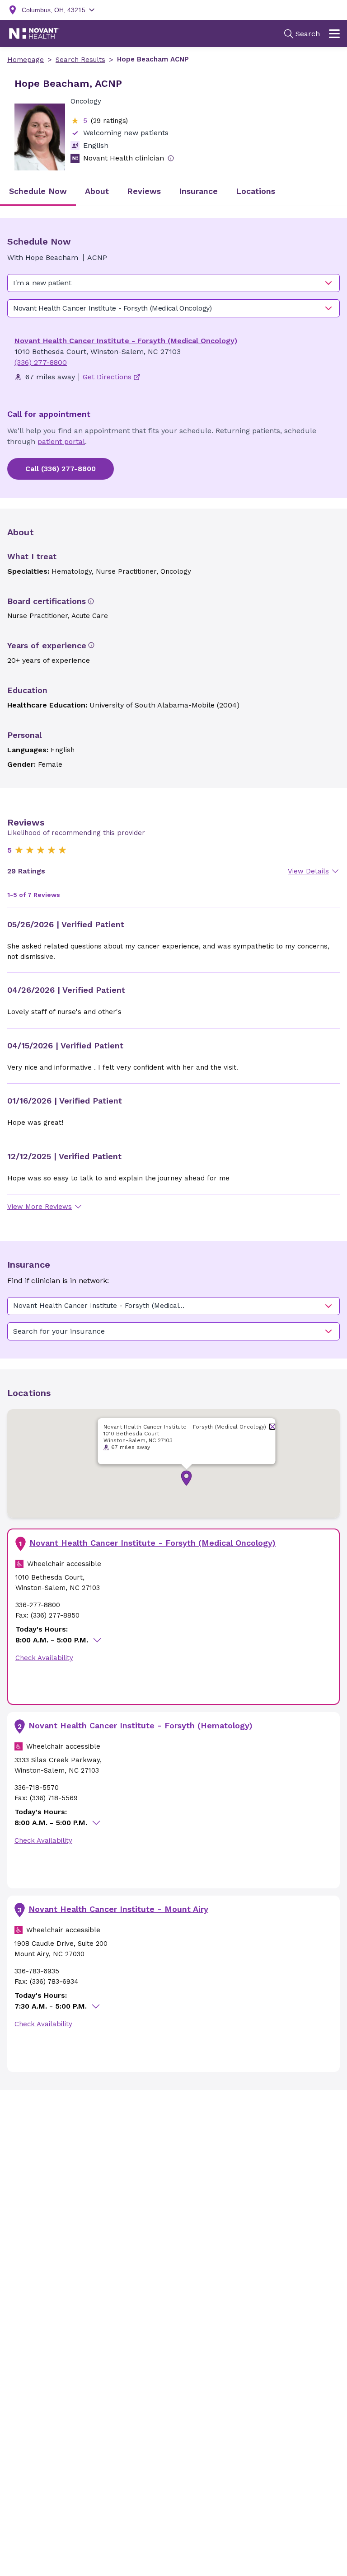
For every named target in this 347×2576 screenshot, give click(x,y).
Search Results (80, 60)
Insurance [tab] (198, 191)
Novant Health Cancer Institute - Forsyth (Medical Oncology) (126, 341)
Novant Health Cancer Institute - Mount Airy (118, 1909)
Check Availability (44, 1658)
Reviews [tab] (144, 191)
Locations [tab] (256, 191)
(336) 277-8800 (41, 362)
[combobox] (173, 283)
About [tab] (97, 191)
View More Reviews (40, 1207)
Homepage (26, 60)
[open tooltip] (171, 158)
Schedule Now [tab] (38, 191)
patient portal (61, 441)
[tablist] (173, 192)
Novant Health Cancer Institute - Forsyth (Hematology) (141, 1725)
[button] (186, 1478)
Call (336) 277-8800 (61, 469)
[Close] (273, 1427)
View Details (308, 871)
